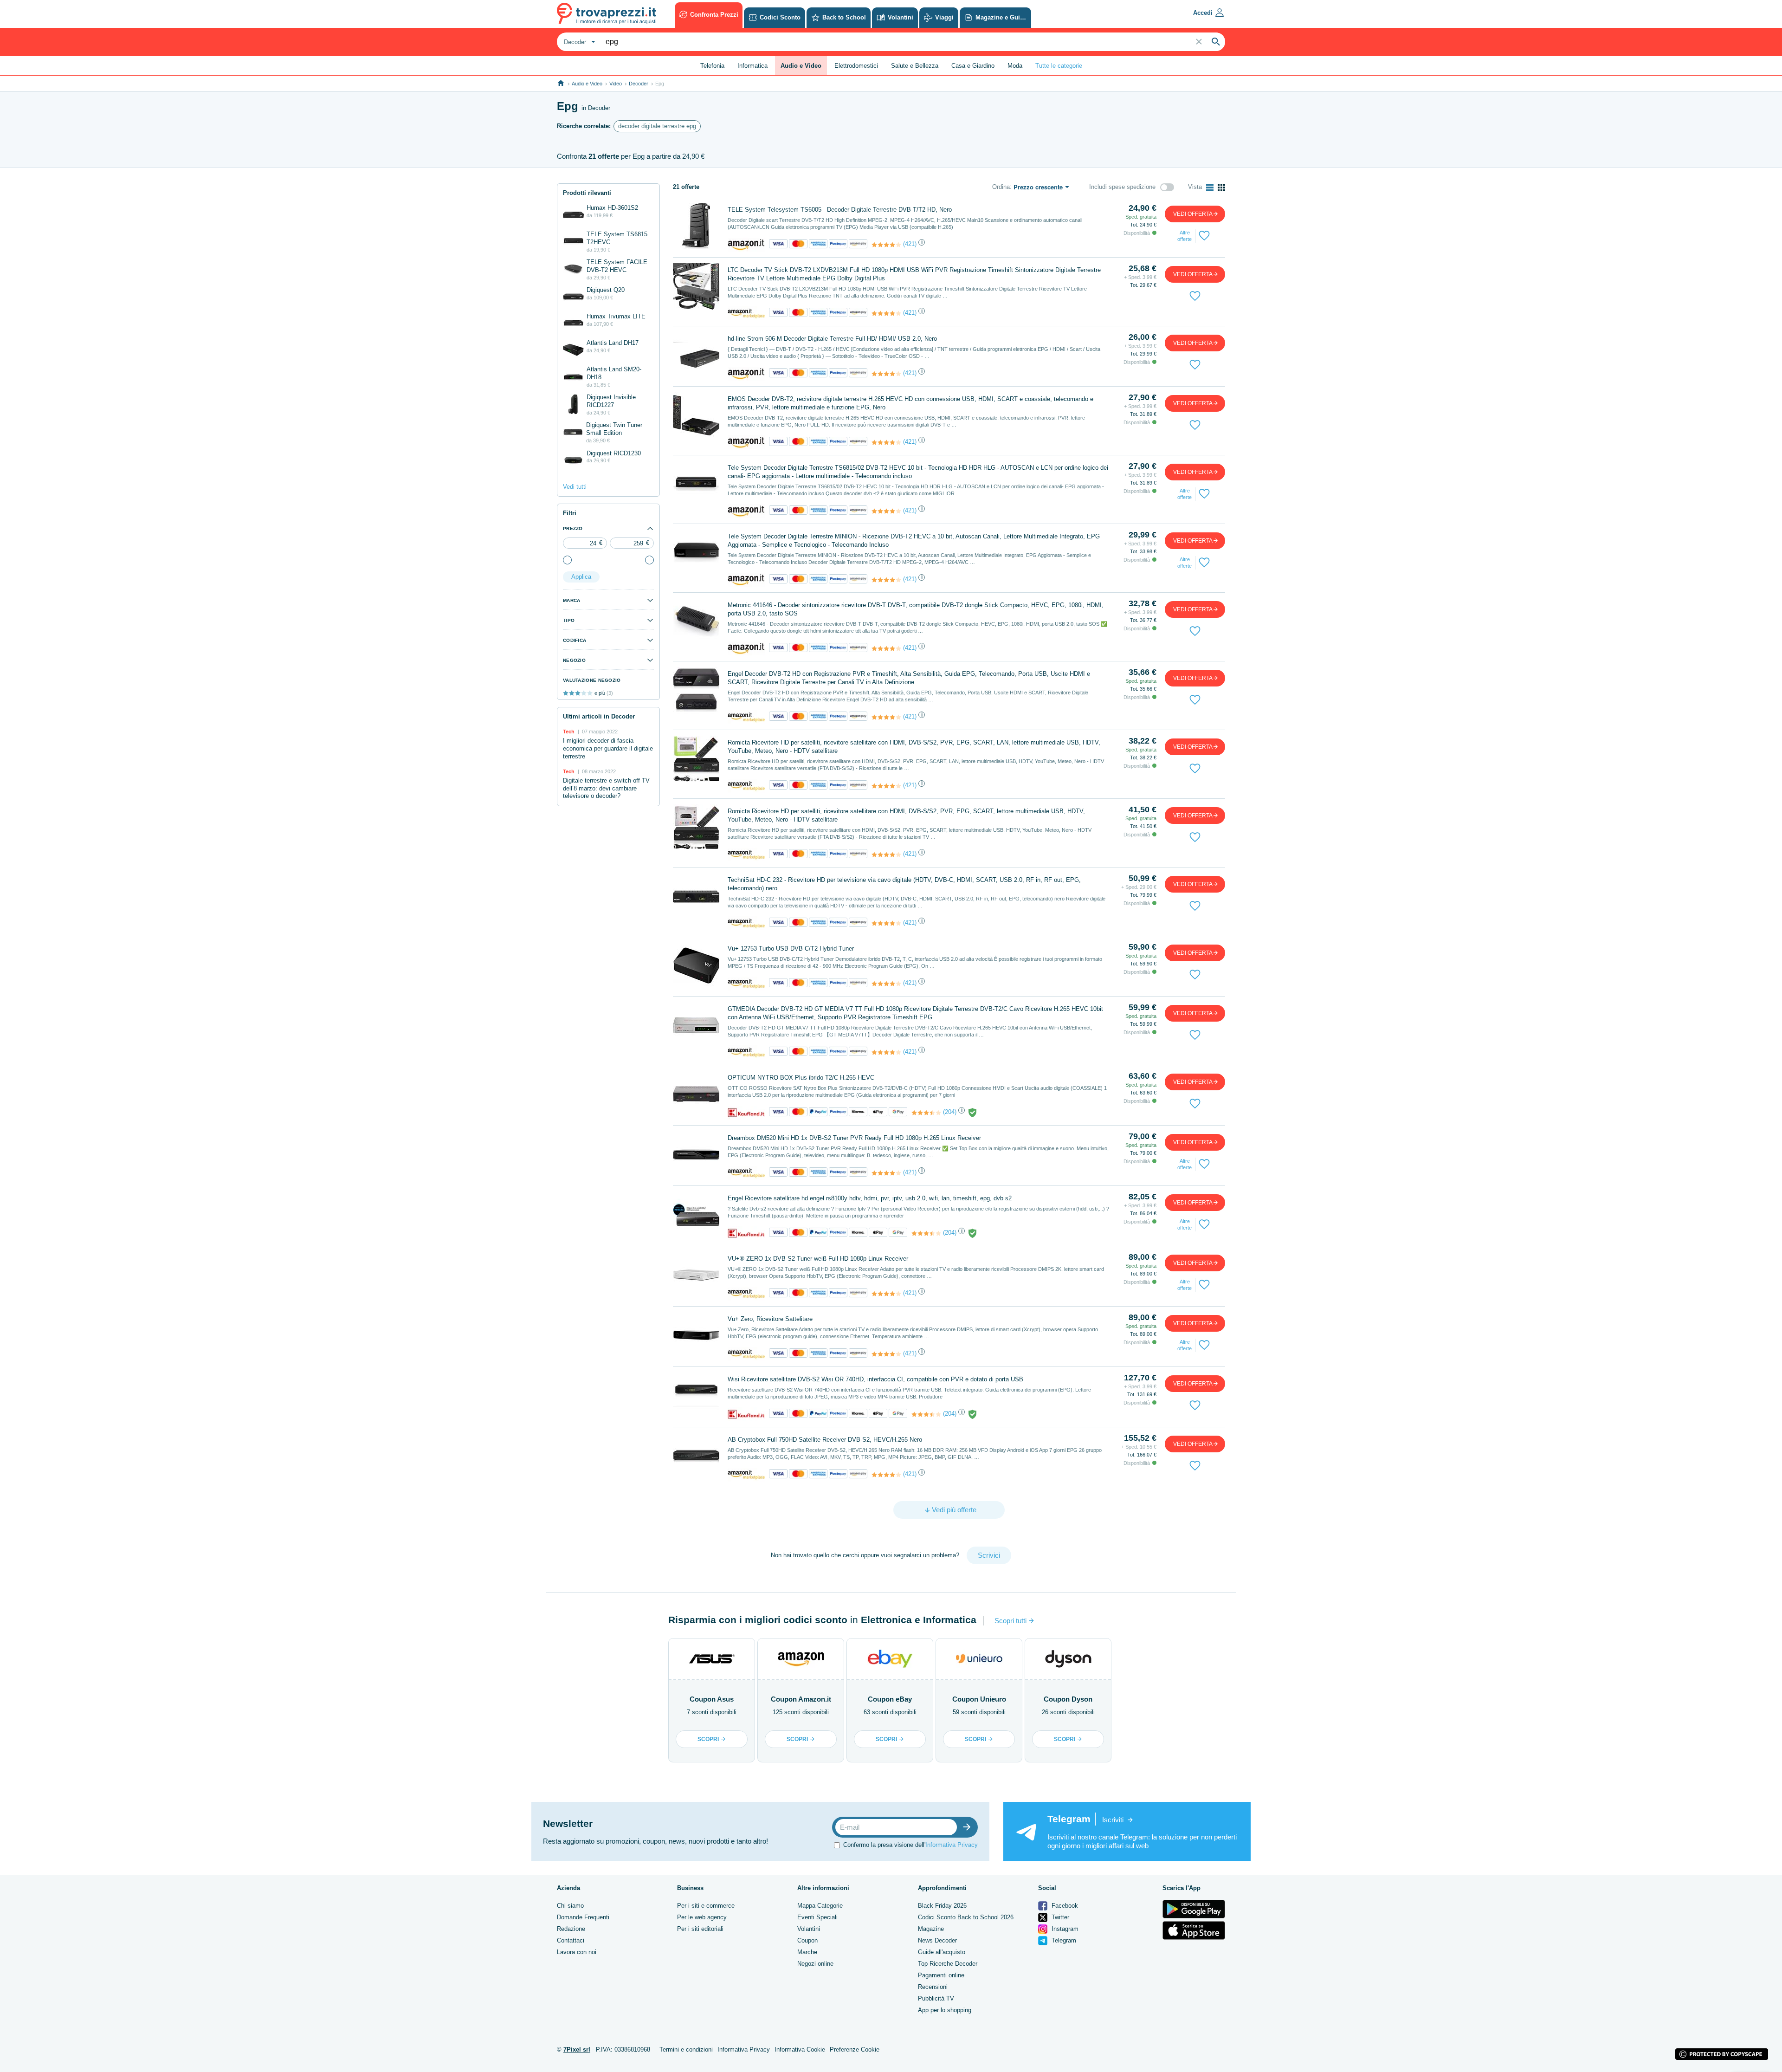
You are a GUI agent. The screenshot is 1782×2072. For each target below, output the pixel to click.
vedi (1193, 214)
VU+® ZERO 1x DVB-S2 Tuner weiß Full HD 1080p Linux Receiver (818, 1259)
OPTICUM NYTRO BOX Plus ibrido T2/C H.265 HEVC (801, 1078)
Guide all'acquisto (942, 1952)
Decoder (639, 84)
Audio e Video (587, 84)
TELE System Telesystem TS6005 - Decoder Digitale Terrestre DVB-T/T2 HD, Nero (840, 210)
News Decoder (937, 1940)
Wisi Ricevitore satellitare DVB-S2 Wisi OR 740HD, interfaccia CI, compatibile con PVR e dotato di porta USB (875, 1379)
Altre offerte (1185, 236)
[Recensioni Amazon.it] (886, 245)
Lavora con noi (577, 1952)
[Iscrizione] (969, 1827)
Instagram (1064, 1929)
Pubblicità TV (936, 1998)
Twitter (1059, 1917)
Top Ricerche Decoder (948, 1964)
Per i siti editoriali (700, 1929)
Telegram (1063, 1940)
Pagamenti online (941, 1975)
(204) (950, 1112)
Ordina (1001, 187)
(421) (910, 244)
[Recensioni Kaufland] (926, 1113)
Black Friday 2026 (942, 1906)
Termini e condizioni (686, 2049)
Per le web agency (702, 1917)
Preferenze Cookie (855, 2049)
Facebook (1064, 1906)
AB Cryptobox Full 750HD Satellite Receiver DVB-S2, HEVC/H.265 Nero (825, 1440)
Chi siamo (570, 1906)
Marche (807, 1952)
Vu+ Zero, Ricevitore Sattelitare (770, 1319)
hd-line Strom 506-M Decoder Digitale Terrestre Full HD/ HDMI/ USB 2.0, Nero (832, 339)
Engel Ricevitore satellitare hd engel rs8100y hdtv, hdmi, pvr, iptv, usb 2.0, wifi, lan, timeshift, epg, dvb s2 (870, 1198)
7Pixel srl (577, 2049)
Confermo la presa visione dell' (910, 1845)
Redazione (571, 1929)
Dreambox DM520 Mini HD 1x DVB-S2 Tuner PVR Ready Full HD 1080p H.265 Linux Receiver (854, 1138)
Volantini (809, 1929)
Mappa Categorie (820, 1906)
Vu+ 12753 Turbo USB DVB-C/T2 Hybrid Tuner (791, 949)
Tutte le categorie (1059, 66)
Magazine (931, 1929)
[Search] (1216, 42)
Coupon (807, 1940)
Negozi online (815, 1964)
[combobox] (578, 42)
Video (616, 84)
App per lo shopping (945, 2010)
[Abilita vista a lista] (1210, 188)
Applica (581, 577)
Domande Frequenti (583, 1917)
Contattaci (571, 1940)
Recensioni (933, 1987)
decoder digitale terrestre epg (657, 126)
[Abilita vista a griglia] (1221, 188)
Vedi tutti (575, 487)
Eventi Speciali (817, 1917)
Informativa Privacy (952, 1845)
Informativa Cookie (800, 2049)
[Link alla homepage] (561, 83)
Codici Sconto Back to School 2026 (966, 1917)
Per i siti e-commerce (706, 1906)
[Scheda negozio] (746, 244)
